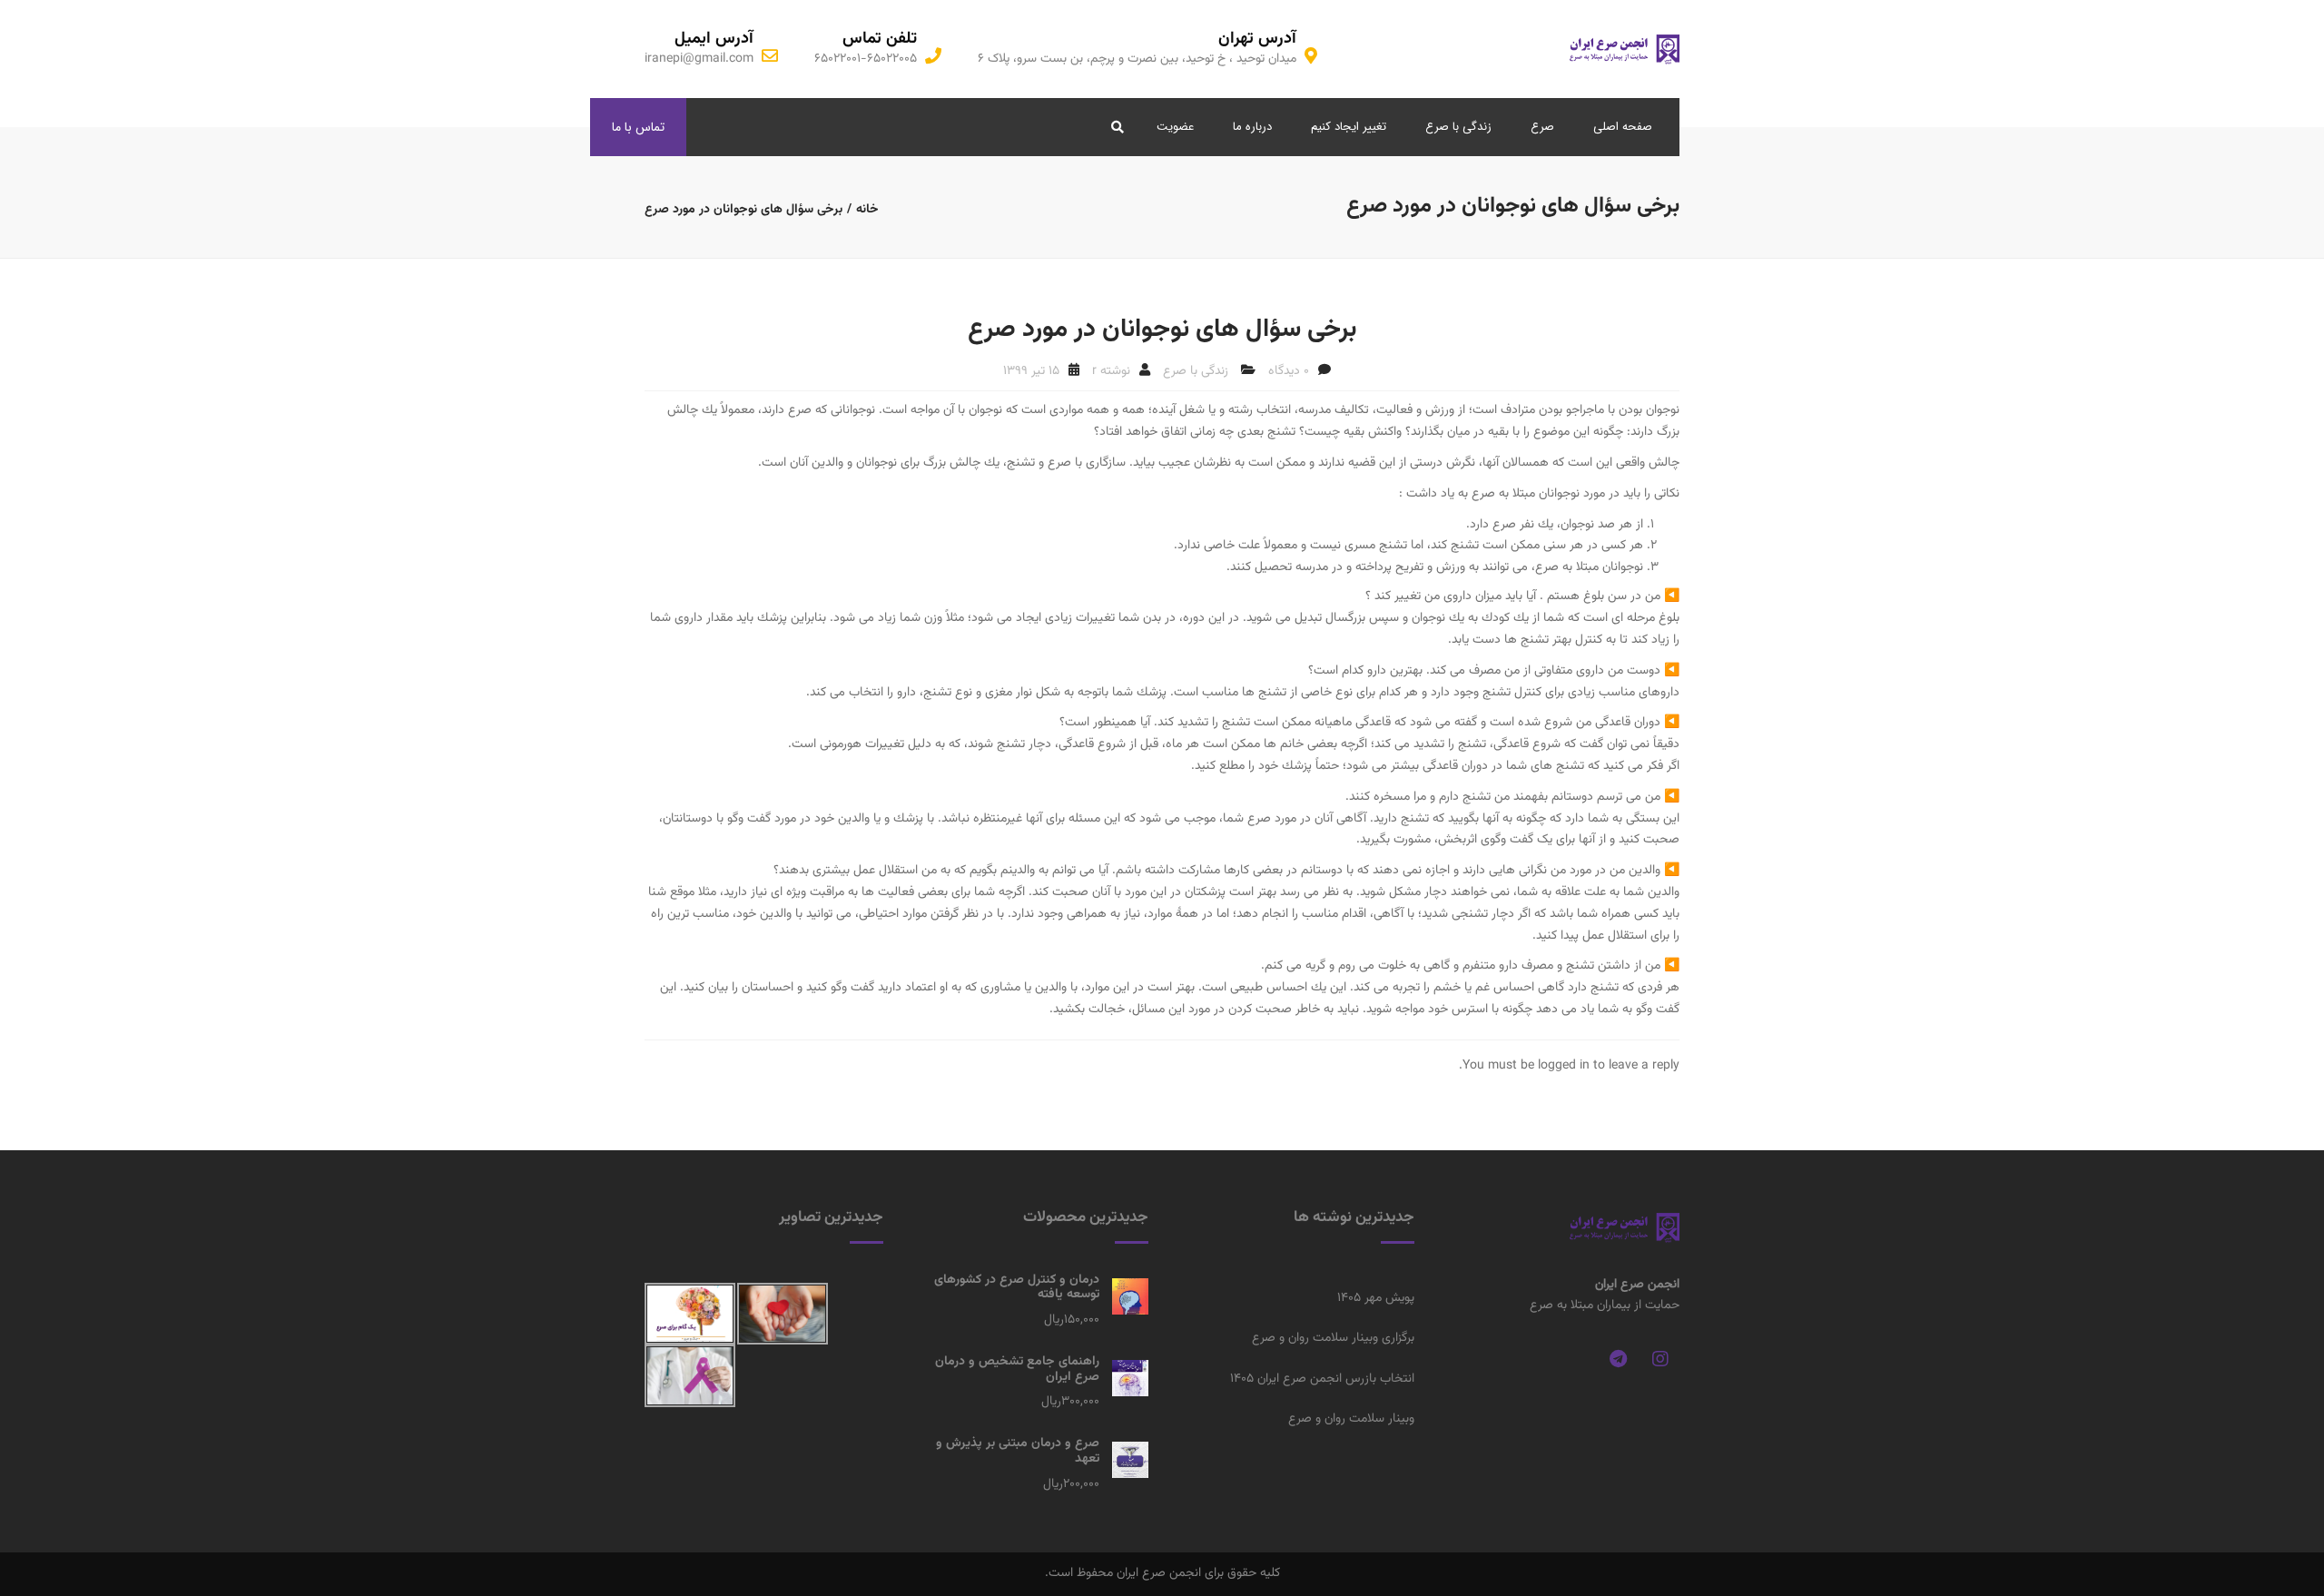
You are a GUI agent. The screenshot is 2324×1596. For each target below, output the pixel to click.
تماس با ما (638, 127)
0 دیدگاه (1289, 371)
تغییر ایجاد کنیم (1349, 127)
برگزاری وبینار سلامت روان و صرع (1333, 1338)
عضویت (1175, 127)
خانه (867, 210)
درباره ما (1252, 127)
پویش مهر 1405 (1376, 1298)
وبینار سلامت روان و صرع (1351, 1419)
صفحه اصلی (1623, 127)
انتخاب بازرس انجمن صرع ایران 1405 (1322, 1379)
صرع (1542, 127)
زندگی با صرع (1458, 127)
